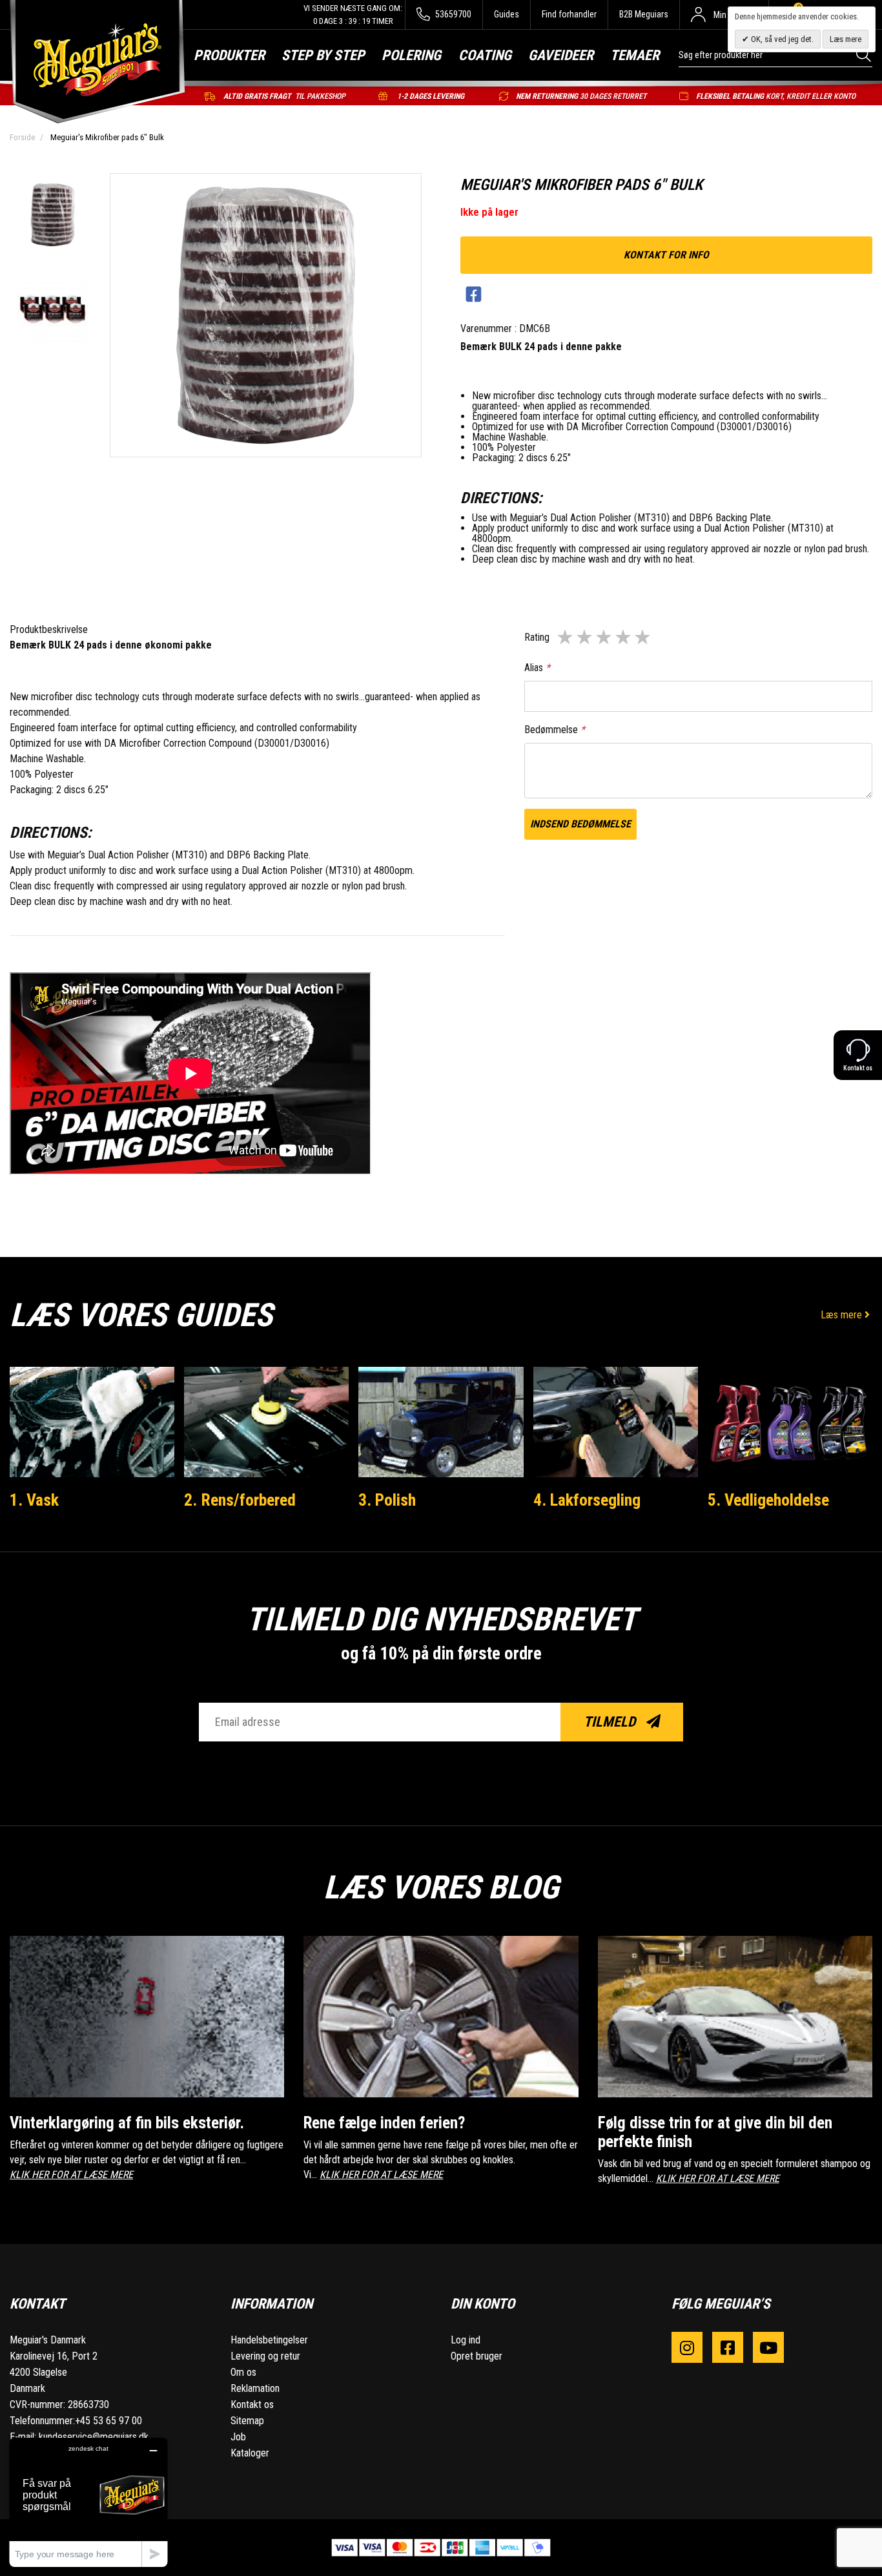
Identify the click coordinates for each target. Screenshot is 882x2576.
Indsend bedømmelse (580, 824)
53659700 (452, 14)
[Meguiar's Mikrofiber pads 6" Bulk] (53, 216)
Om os (243, 2372)
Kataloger (250, 2453)
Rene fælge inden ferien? (384, 2123)
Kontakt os (252, 2405)
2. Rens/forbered (240, 1500)
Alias (537, 668)
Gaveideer (561, 55)
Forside (22, 137)
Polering (411, 55)
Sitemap (247, 2421)
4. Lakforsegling (587, 1500)
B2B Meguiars (644, 14)
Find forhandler (569, 14)
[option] (53, 216)
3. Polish (387, 1500)
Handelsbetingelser (269, 2340)
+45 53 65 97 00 (108, 2421)
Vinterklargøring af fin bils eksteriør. (127, 2123)
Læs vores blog (441, 1887)
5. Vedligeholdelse (768, 1500)
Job (238, 2437)
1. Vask (34, 1500)
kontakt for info (666, 255)
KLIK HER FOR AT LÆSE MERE (71, 2175)
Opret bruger (477, 2356)
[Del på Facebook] (474, 295)
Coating (485, 55)
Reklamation (255, 2388)
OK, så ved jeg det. (781, 39)
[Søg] (864, 55)
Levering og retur (265, 2356)
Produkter (229, 55)
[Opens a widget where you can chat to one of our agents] (88, 2502)
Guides (507, 14)
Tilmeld (611, 1722)
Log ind (466, 2340)
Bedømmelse (555, 730)
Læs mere (843, 1315)
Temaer (635, 55)
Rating (537, 637)
